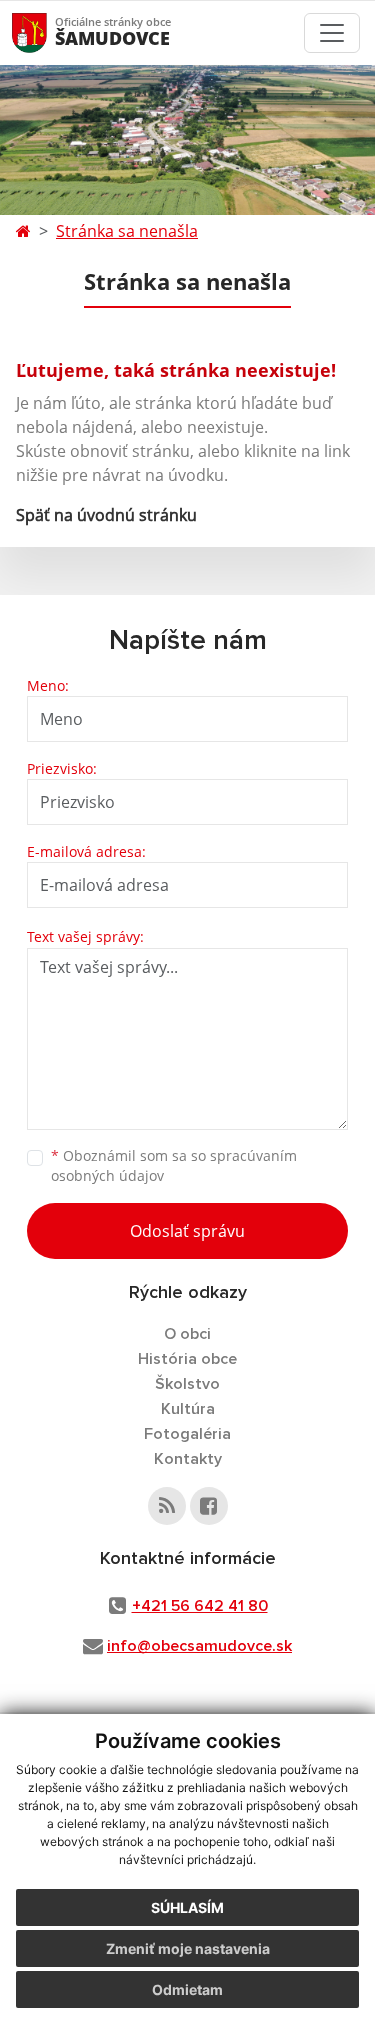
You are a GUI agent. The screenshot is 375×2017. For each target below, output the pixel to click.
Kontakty (188, 1459)
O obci (187, 1334)
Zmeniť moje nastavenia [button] (188, 1948)
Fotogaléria (187, 1434)
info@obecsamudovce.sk (199, 1646)
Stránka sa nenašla (127, 231)
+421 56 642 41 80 (200, 1606)
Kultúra (188, 1409)
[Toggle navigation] (332, 33)
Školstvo (187, 1384)
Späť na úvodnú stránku (106, 515)
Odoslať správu (187, 1231)
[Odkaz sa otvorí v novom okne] (167, 1506)
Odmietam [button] (187, 1989)
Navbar (48, 32)
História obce (187, 1359)
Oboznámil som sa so (174, 1166)
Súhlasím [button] (187, 1907)
